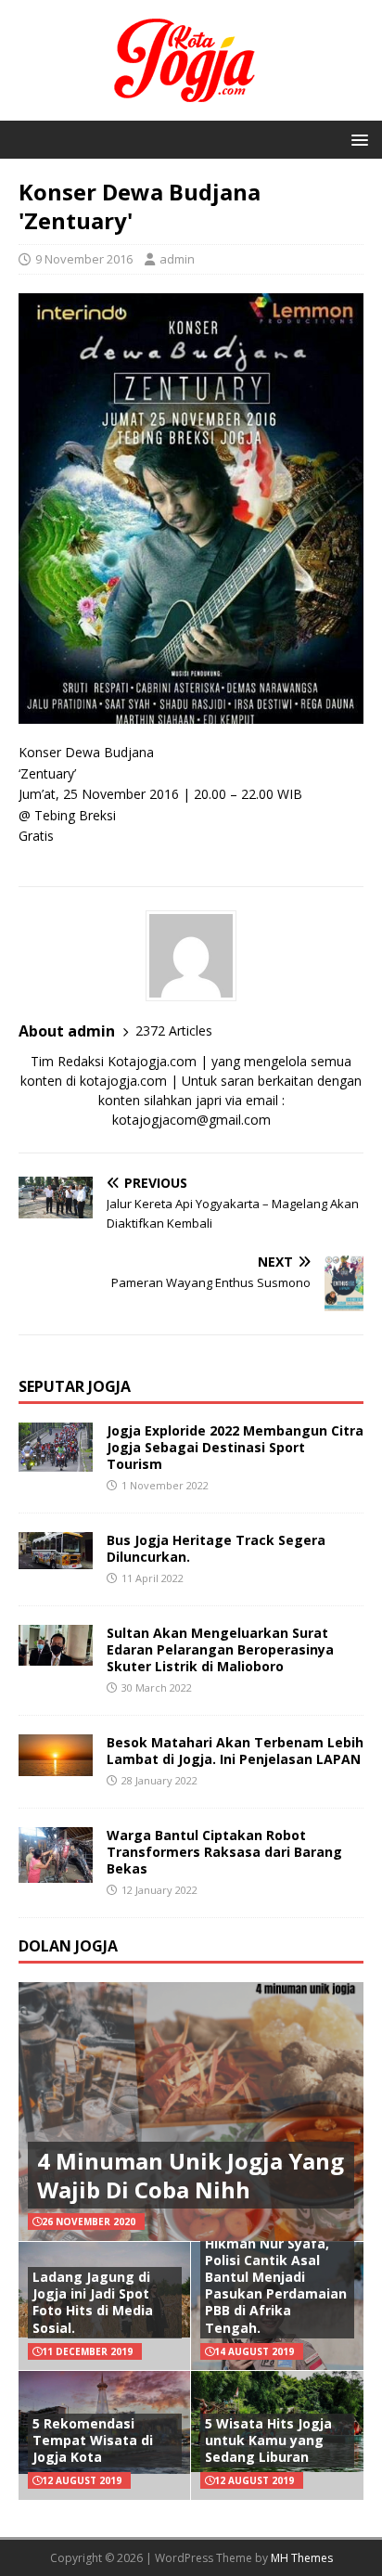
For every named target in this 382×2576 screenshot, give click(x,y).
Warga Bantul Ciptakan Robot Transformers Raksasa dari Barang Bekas (224, 1852)
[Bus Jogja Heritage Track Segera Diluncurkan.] (56, 1558)
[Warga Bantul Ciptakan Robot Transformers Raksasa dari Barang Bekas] (56, 1871)
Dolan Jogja (68, 1946)
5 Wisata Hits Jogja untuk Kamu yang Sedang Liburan (268, 2440)
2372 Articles (174, 1030)
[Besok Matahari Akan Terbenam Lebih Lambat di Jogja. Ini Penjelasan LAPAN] (56, 1765)
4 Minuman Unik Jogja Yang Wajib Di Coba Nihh (191, 2175)
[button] (357, 139)
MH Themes (302, 2558)
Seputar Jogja (75, 1386)
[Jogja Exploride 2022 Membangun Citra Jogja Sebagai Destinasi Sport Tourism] (56, 1460)
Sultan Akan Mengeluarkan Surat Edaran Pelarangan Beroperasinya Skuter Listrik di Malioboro (220, 1649)
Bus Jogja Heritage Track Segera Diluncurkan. (216, 1548)
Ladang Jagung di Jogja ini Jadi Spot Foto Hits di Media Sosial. (93, 2302)
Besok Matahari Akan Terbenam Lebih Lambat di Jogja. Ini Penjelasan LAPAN (235, 1751)
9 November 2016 (84, 259)
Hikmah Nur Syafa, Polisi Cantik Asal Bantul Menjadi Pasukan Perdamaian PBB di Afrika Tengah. (276, 2286)
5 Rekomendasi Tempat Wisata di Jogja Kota (93, 2440)
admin (177, 259)
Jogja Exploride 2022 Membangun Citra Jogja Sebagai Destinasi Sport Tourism (235, 1447)
